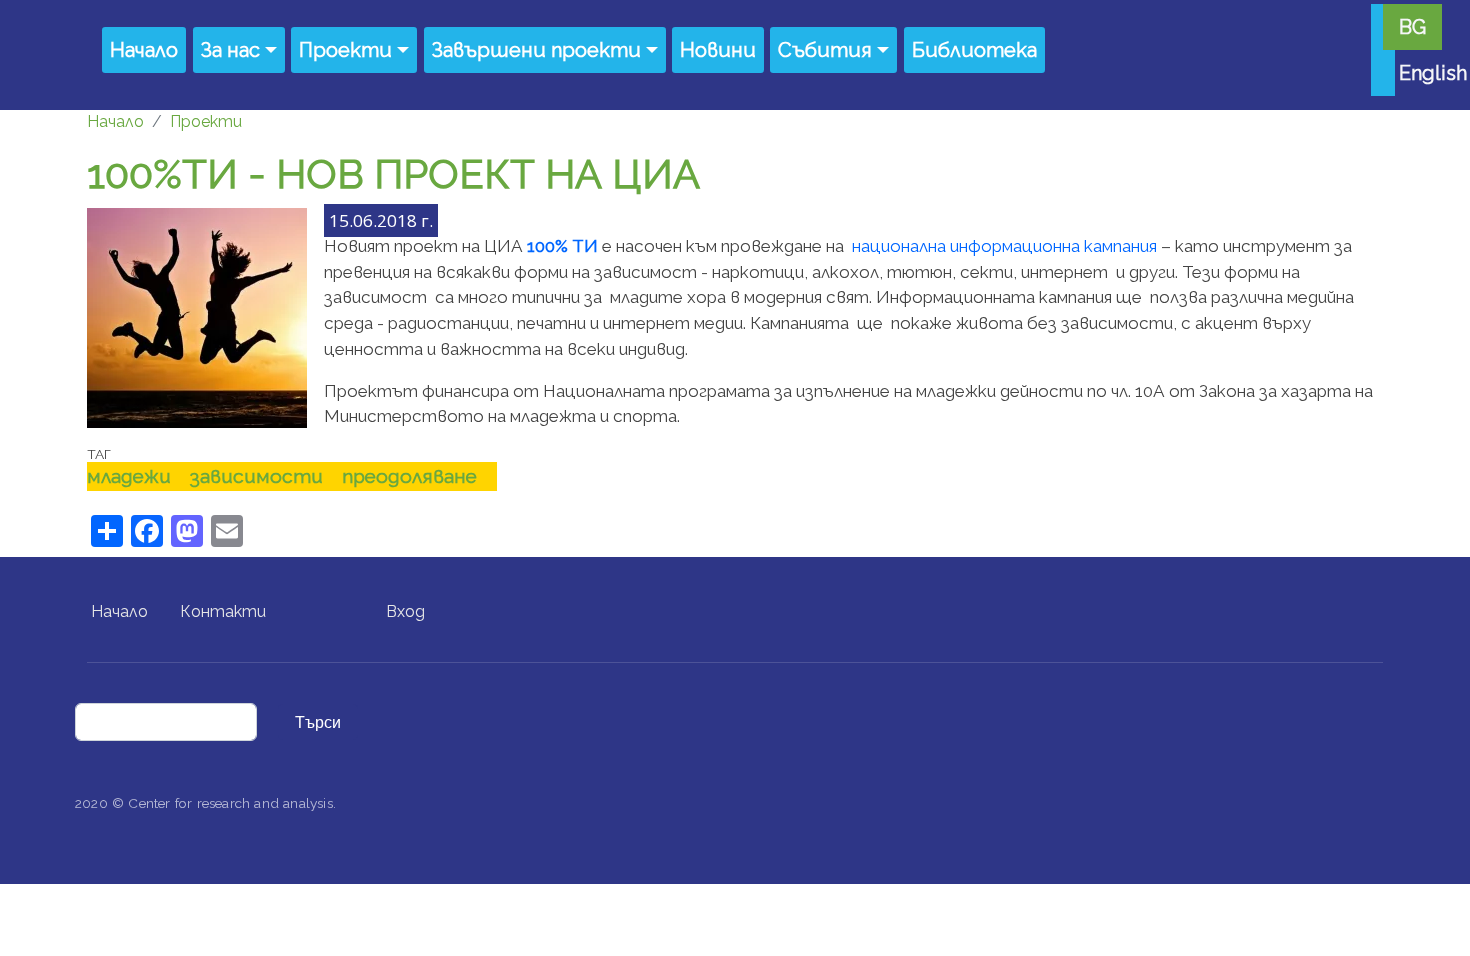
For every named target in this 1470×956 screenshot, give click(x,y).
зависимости (256, 476)
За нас (230, 50)
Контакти (223, 611)
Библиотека (974, 50)
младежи (129, 476)
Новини (718, 50)
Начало (144, 50)
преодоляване (409, 476)
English (1433, 73)
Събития (825, 50)
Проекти (345, 50)
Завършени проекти (536, 50)
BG (1412, 27)
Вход (405, 611)
